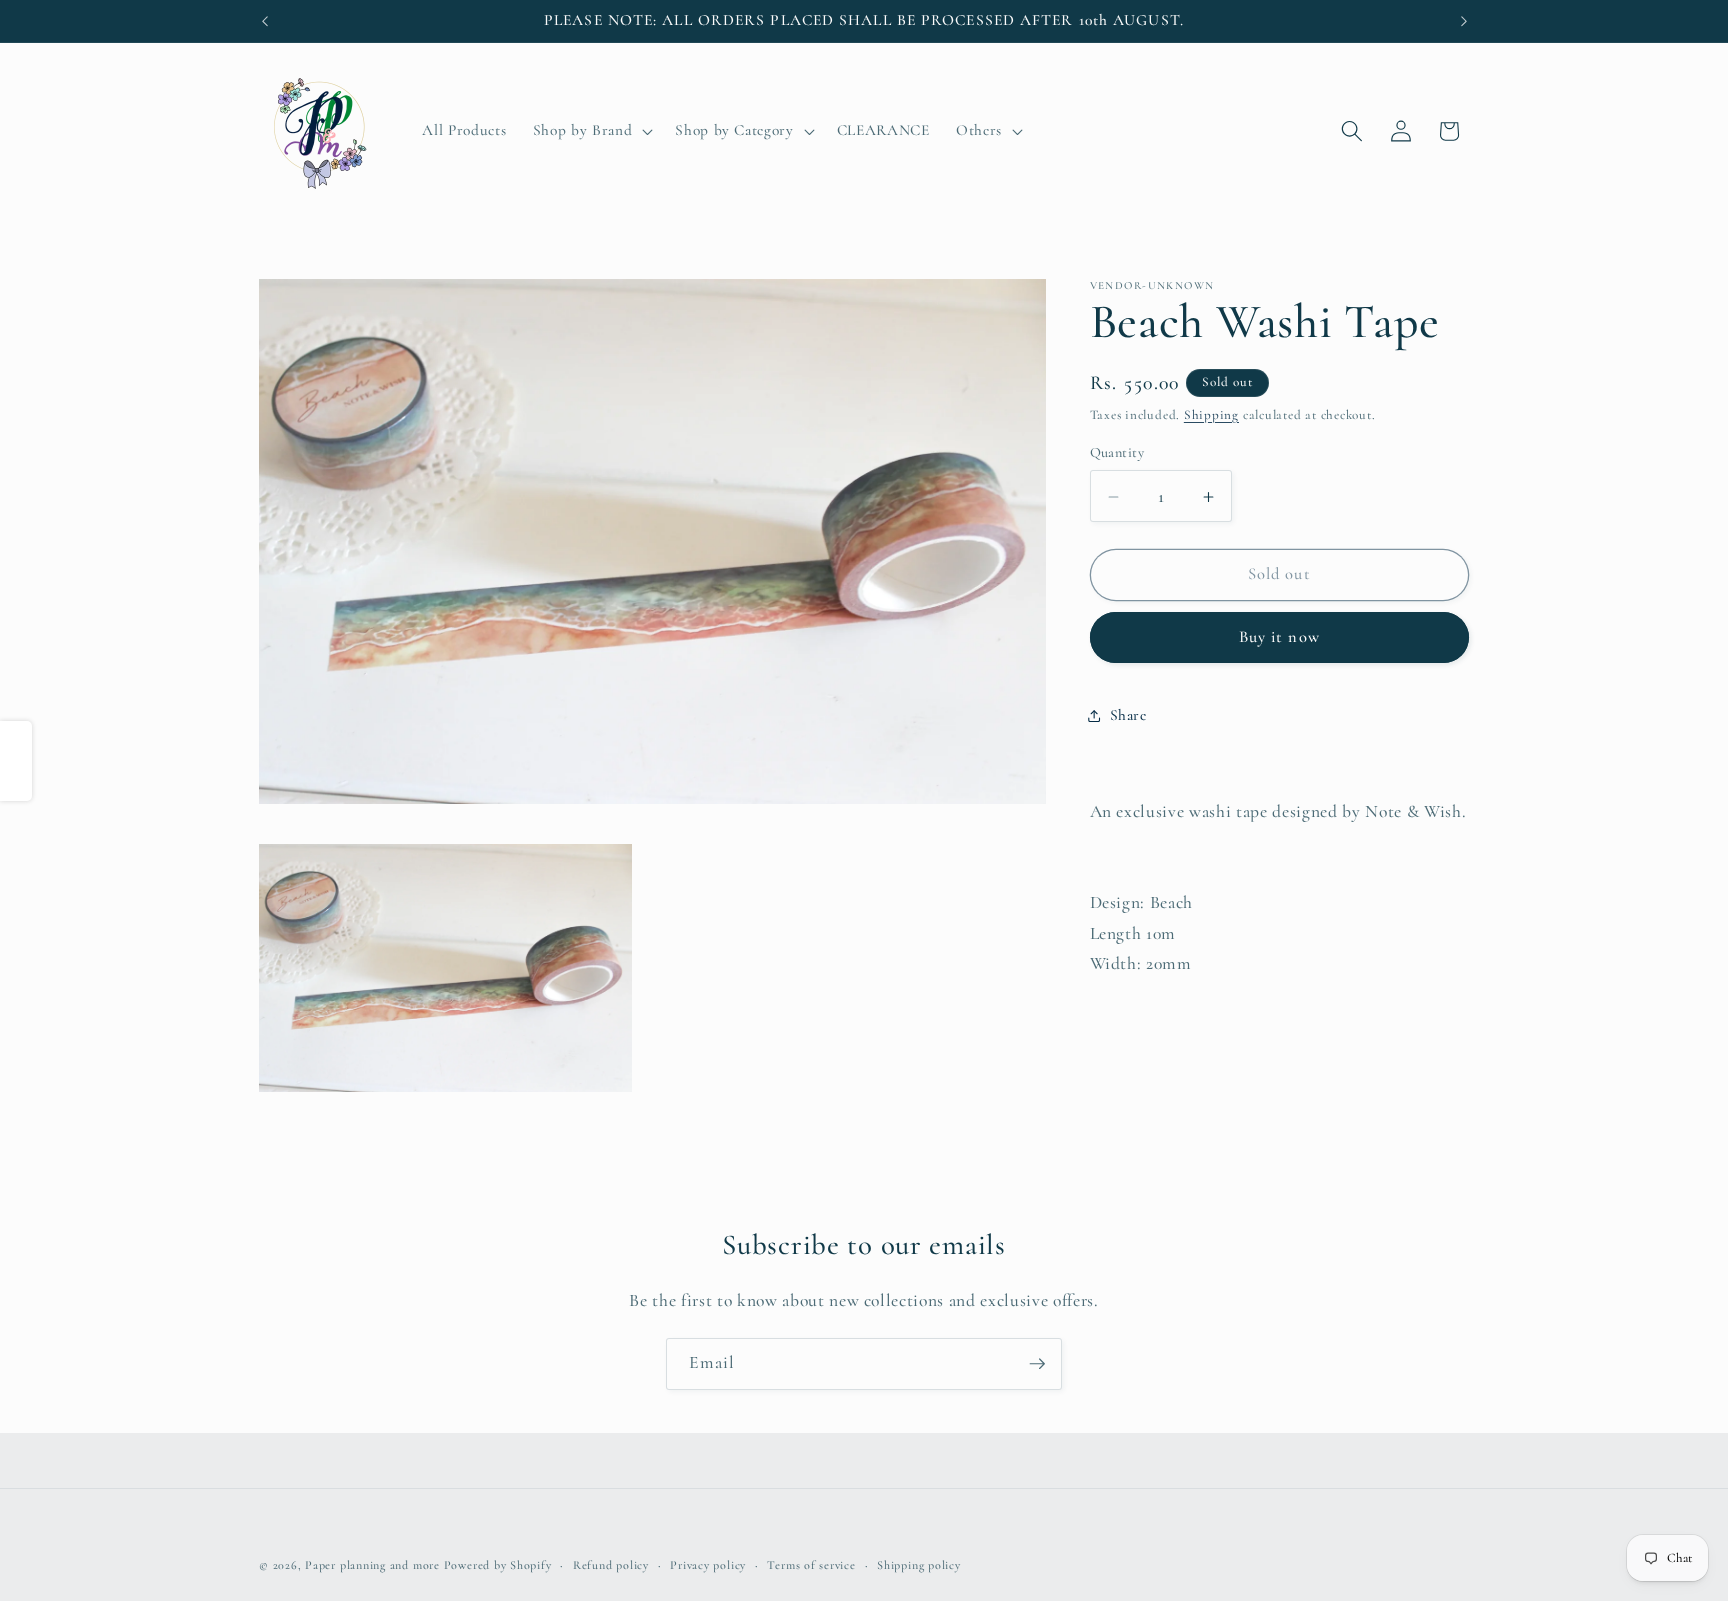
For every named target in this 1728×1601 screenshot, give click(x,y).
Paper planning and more (372, 1565)
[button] (591, 131)
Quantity (1117, 453)
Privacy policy (708, 1565)
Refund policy (611, 1565)
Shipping (1211, 415)
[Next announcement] (1464, 21)
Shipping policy (919, 1565)
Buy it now (1279, 638)
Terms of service (811, 1565)
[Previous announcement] (265, 21)
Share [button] (1128, 715)
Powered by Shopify (498, 1565)
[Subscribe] (1037, 1364)
